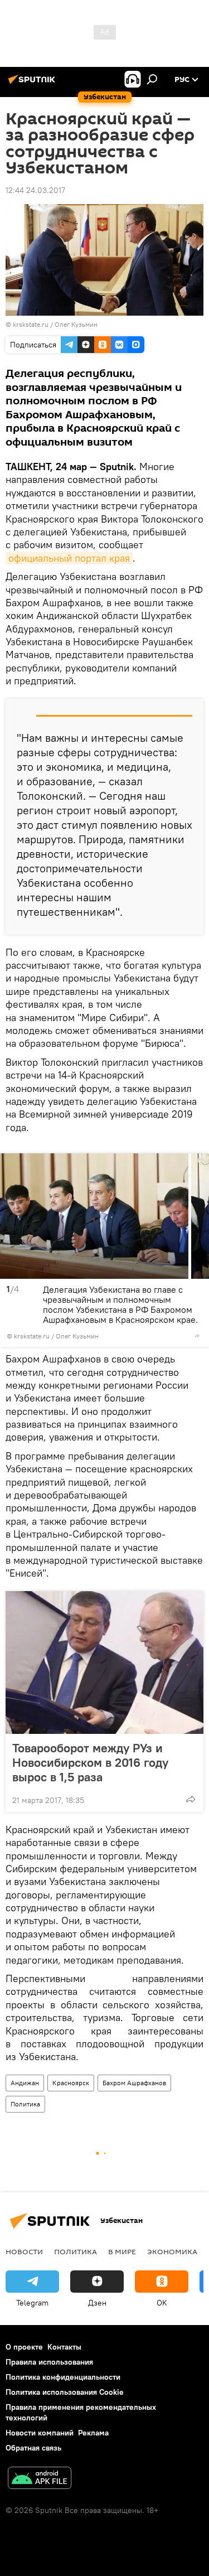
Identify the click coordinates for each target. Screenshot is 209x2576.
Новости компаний (40, 2433)
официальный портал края (69, 558)
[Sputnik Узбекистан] (33, 84)
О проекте (24, 2347)
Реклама (93, 2433)
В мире (122, 2251)
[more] (197, 1336)
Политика (25, 2104)
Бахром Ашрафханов (134, 2083)
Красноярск (71, 2083)
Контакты (64, 2347)
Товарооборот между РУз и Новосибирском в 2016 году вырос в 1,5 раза (90, 1762)
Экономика (172, 2251)
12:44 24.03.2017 (35, 190)
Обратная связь (33, 2448)
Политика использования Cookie (65, 2392)
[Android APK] (40, 2479)
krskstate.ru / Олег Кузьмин (55, 324)
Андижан (25, 2083)
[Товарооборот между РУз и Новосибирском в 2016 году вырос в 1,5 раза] (104, 1662)
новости (24, 2251)
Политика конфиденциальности (63, 2377)
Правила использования (49, 2362)
